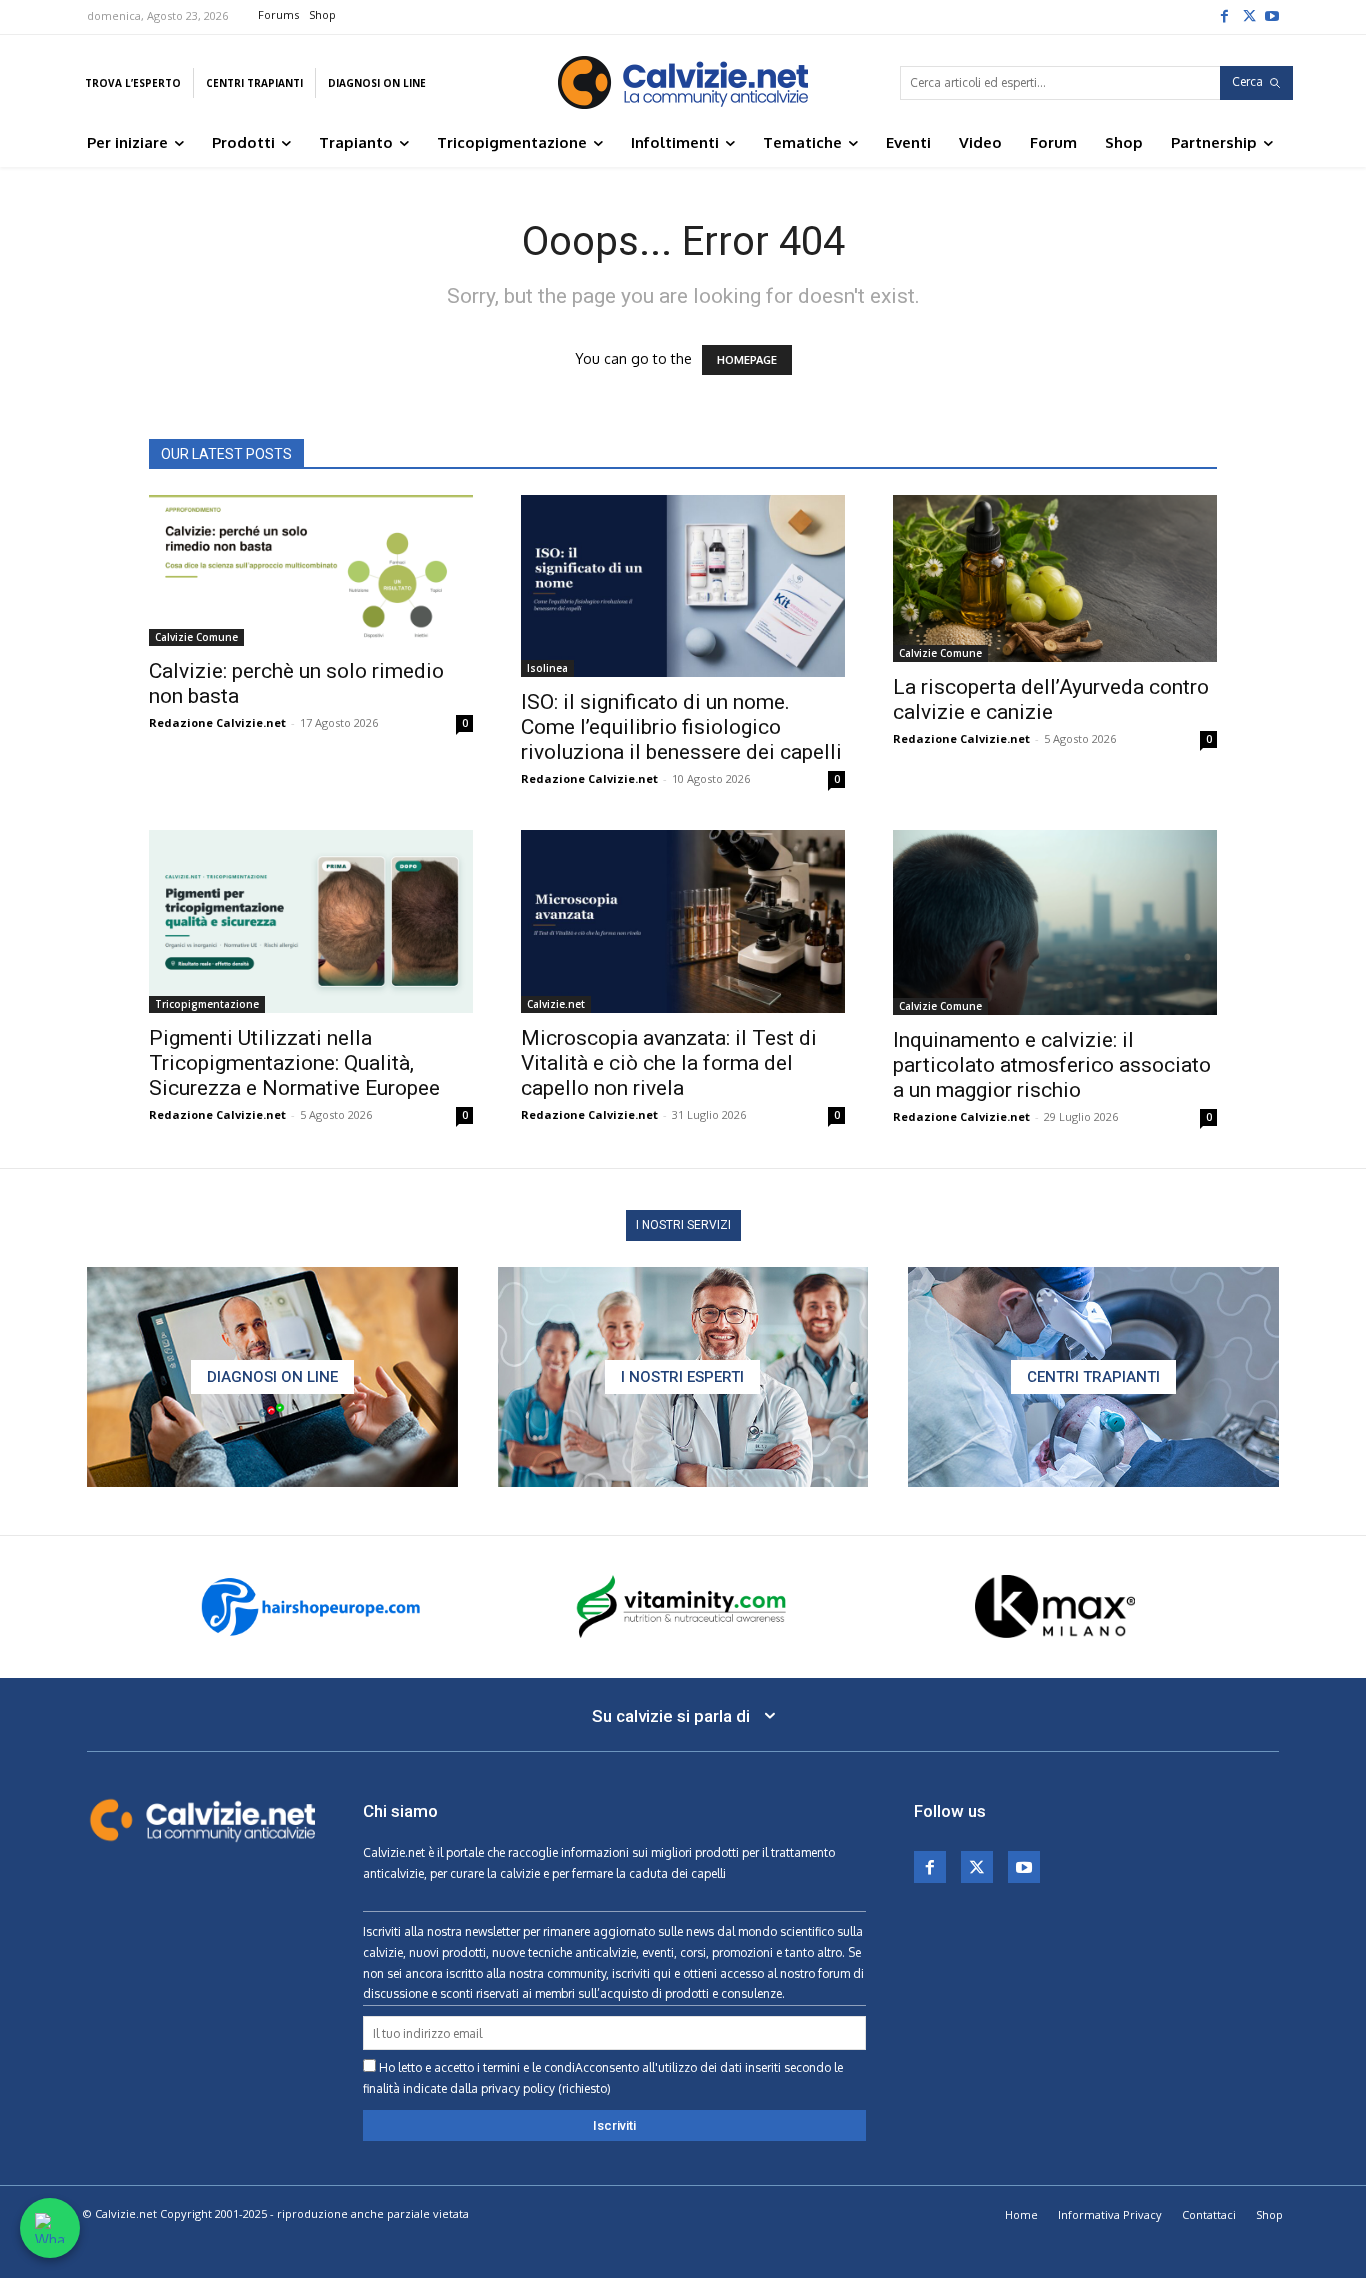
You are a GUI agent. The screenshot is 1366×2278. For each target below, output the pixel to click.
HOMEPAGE (747, 360)
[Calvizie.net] (682, 82)
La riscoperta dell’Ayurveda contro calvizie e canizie (1051, 699)
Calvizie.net (556, 1004)
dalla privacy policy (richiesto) (530, 2088)
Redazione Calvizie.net (217, 722)
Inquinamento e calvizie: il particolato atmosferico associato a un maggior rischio (1052, 1065)
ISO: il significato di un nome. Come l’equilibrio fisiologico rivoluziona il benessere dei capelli (681, 727)
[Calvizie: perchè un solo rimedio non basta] (311, 570)
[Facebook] (1224, 15)
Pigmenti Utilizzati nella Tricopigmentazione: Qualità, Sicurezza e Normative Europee (294, 1063)
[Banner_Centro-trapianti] (1093, 1377)
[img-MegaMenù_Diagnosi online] (272, 1377)
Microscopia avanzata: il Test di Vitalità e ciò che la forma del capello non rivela (669, 1063)
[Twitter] (1248, 15)
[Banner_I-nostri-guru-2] (683, 1377)
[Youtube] (1272, 15)
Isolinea (547, 668)
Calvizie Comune (196, 637)
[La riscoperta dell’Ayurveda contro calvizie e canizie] (1055, 578)
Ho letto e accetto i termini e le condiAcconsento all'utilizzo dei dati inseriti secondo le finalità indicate (603, 2078)
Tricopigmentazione (207, 1004)
